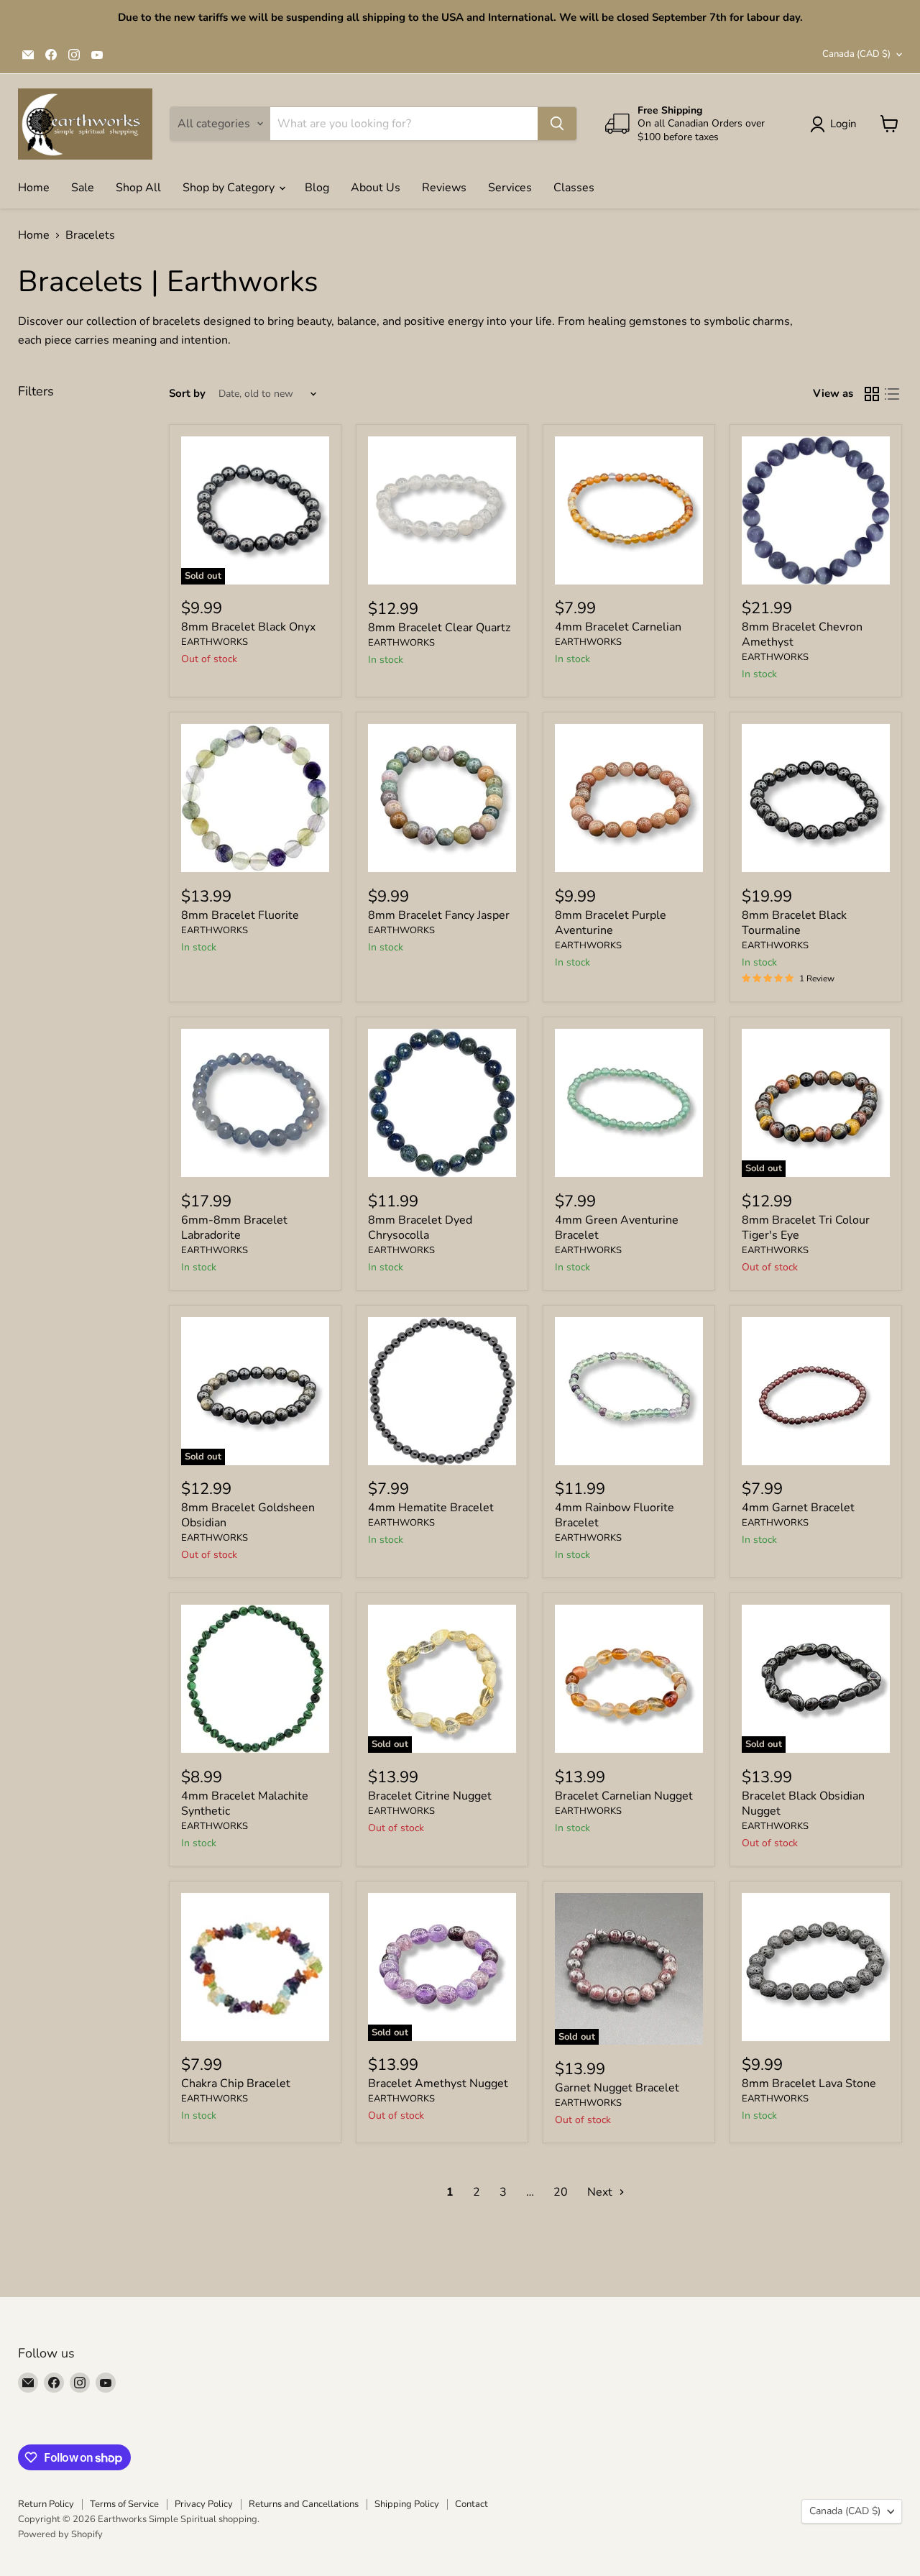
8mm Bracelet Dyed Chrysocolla (420, 1228)
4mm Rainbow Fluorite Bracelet (615, 1515)
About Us (376, 188)
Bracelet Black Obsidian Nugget (803, 1803)
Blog (317, 188)
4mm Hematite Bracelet (431, 1508)
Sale (83, 188)
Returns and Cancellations (304, 2504)
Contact (471, 2504)
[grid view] (872, 394)
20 (561, 2192)
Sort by (187, 394)
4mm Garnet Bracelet (798, 1508)
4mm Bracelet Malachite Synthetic (245, 1803)
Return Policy (46, 2504)
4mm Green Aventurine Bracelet (617, 1228)
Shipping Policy (407, 2504)
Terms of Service (124, 2504)
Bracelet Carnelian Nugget (624, 1796)
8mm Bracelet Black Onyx (248, 627)
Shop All (138, 188)
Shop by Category (230, 188)
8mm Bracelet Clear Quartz (439, 628)
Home (34, 188)
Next (601, 2192)
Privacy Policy (204, 2504)
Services (510, 188)
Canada (856, 54)
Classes (574, 188)
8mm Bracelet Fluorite (240, 915)
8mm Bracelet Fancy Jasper (439, 915)
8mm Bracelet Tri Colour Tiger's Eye (806, 1228)
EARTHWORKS (215, 642)
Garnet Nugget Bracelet (617, 2088)
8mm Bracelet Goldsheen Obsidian (248, 1515)
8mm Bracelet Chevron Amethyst (802, 634)
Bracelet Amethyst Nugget (438, 2084)
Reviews (444, 188)
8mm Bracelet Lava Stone (809, 2084)
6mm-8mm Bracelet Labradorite (234, 1228)
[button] (836, 124)
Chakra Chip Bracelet (236, 2084)
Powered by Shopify (60, 2534)
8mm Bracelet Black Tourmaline (794, 923)
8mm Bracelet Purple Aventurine (611, 923)
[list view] (892, 394)
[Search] (557, 124)
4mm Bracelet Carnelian (618, 627)
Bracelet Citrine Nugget (430, 1796)
